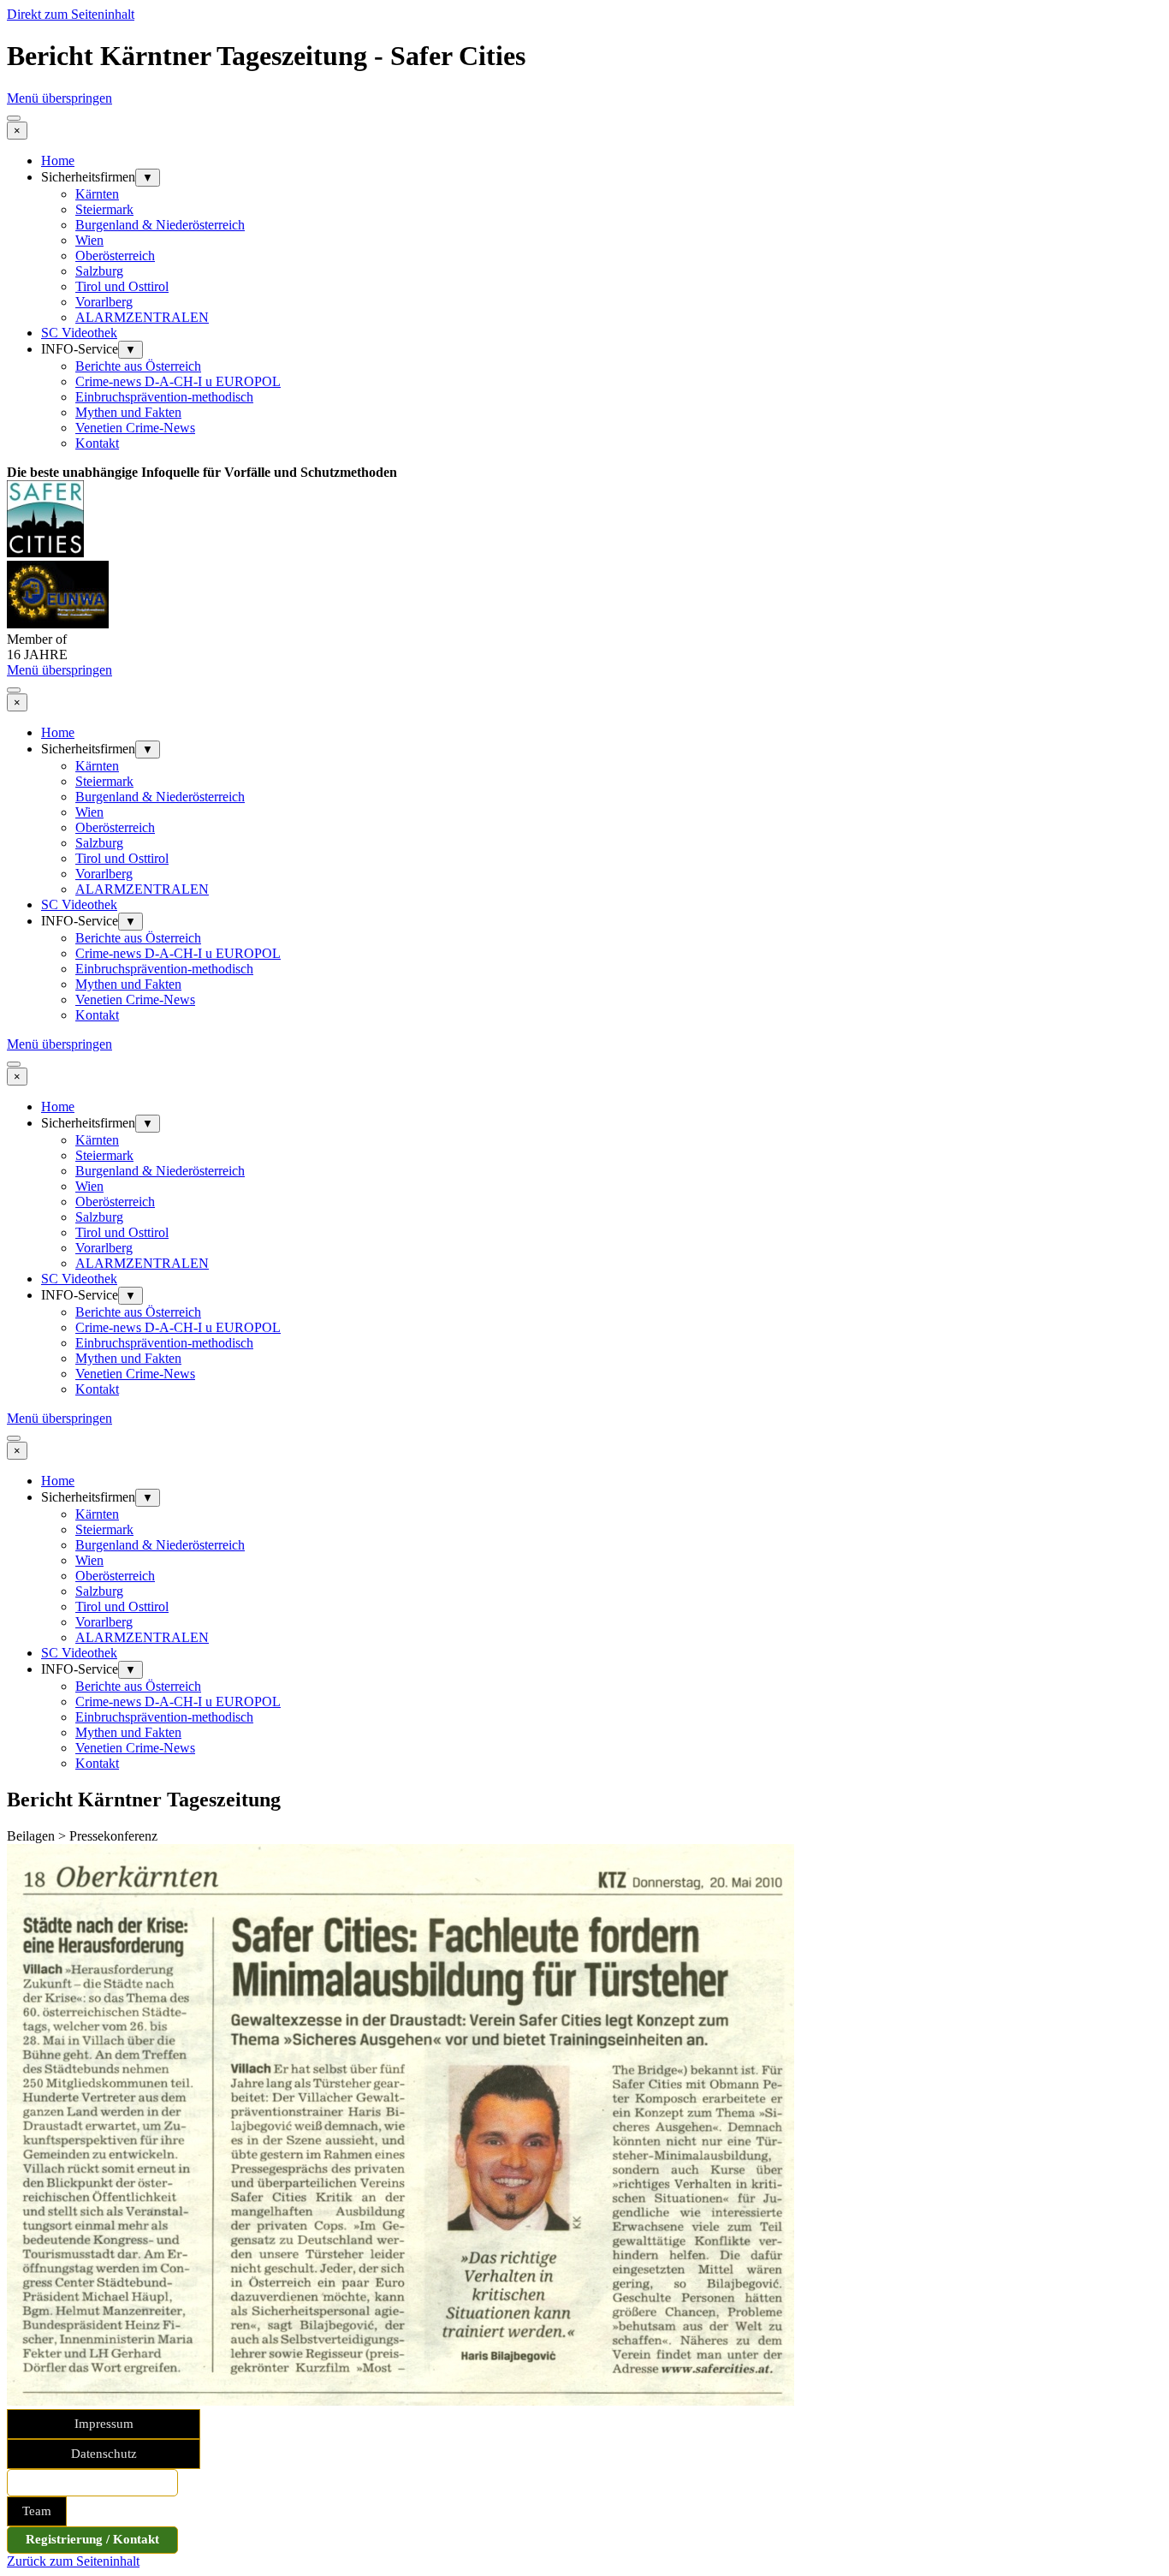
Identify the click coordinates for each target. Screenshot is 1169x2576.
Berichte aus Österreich (138, 366)
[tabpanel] (584, 473)
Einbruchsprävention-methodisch (164, 397)
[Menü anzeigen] (14, 118)
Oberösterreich (115, 256)
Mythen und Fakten (128, 412)
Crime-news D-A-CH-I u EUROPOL (178, 381)
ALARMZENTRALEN (142, 317)
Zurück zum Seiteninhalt (73, 2561)
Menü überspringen (59, 98)
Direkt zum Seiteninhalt (71, 14)
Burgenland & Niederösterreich (160, 225)
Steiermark (104, 209)
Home (58, 161)
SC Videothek (79, 333)
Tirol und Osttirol (122, 286)
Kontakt (97, 443)
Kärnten (97, 194)
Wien (89, 240)
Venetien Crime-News (135, 428)
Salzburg (99, 271)
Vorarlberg (104, 302)
